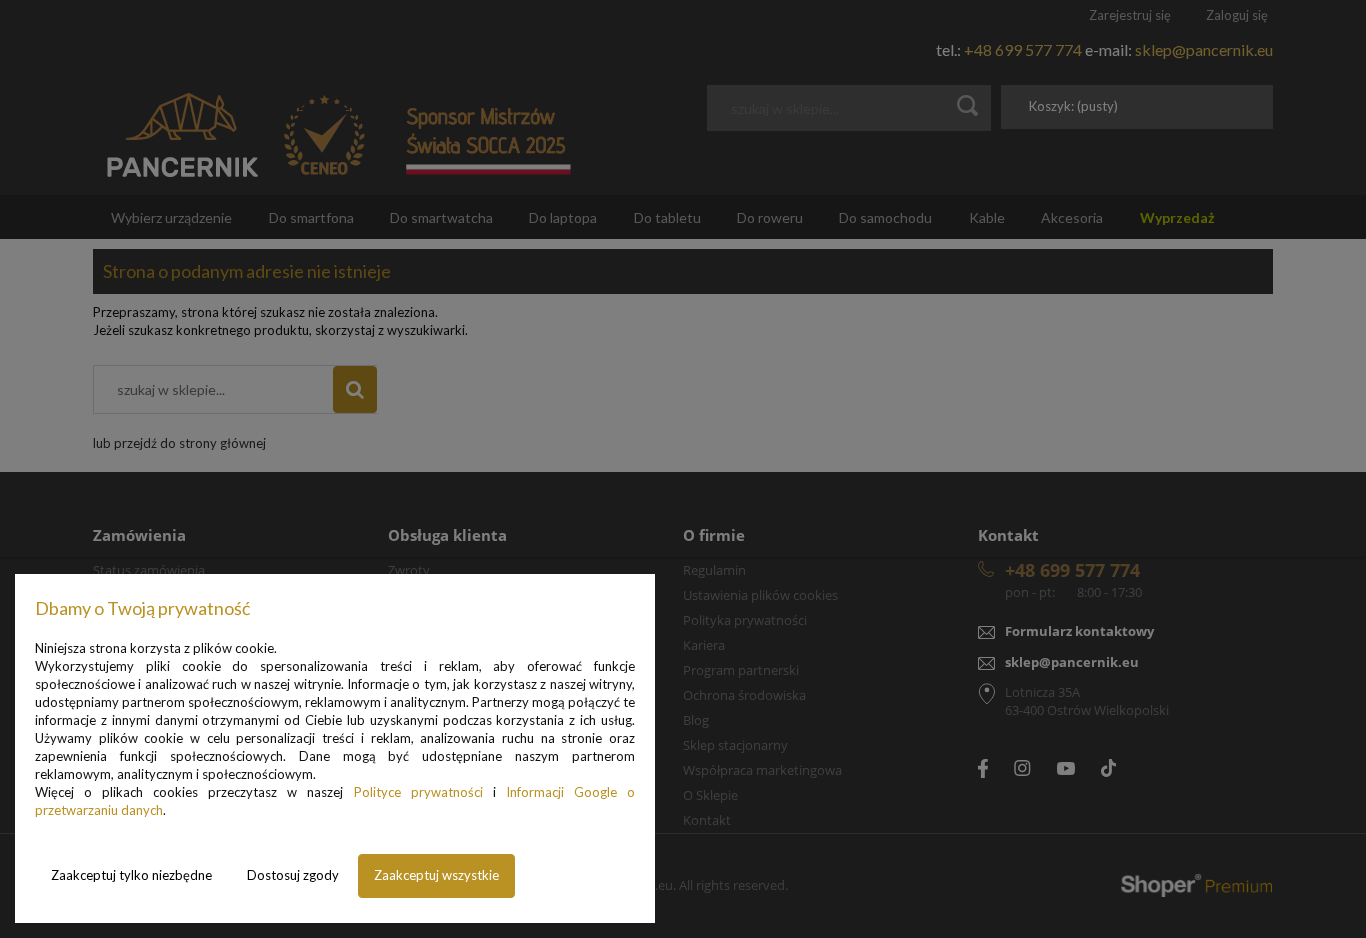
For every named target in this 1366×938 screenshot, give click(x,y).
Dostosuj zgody (293, 875)
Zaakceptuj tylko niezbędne (131, 875)
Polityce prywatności (418, 792)
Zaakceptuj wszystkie (436, 875)
